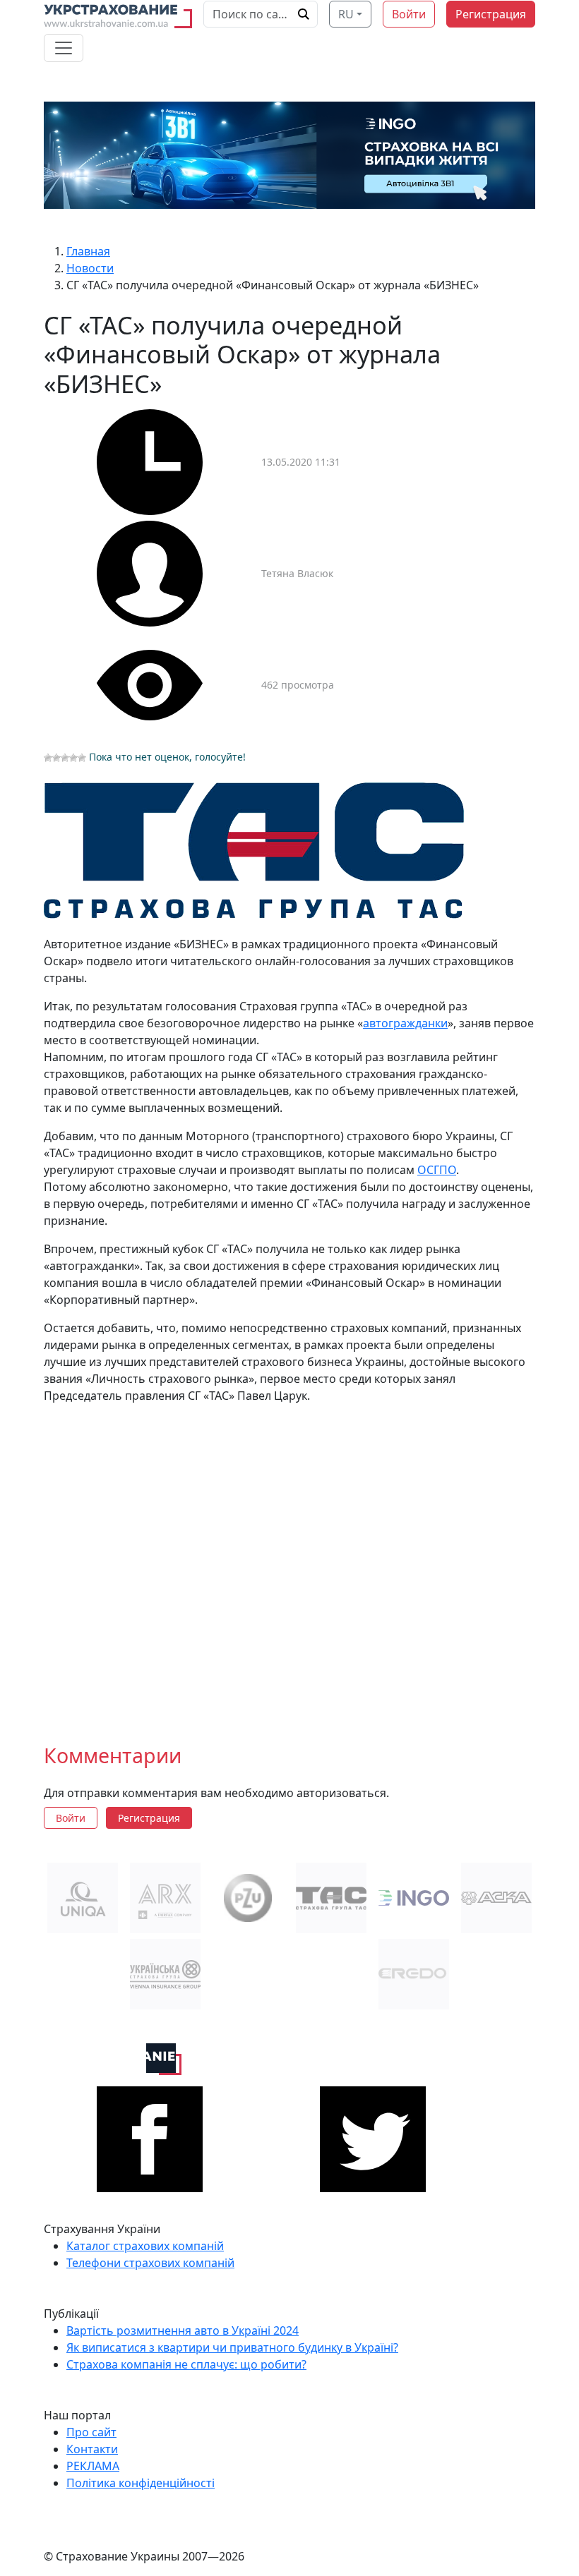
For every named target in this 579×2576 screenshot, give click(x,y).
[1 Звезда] (48, 758)
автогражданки (405, 1023)
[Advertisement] (289, 1562)
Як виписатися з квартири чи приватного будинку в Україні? (232, 2347)
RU (346, 14)
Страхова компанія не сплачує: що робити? (186, 2364)
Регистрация (491, 14)
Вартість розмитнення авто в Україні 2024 (183, 2330)
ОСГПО (437, 1170)
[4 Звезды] (73, 758)
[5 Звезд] (82, 758)
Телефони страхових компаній (150, 2263)
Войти (409, 14)
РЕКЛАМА (93, 2466)
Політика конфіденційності (141, 2483)
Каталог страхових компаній (145, 2246)
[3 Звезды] (65, 758)
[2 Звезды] (56, 758)
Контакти (92, 2449)
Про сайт (91, 2432)
